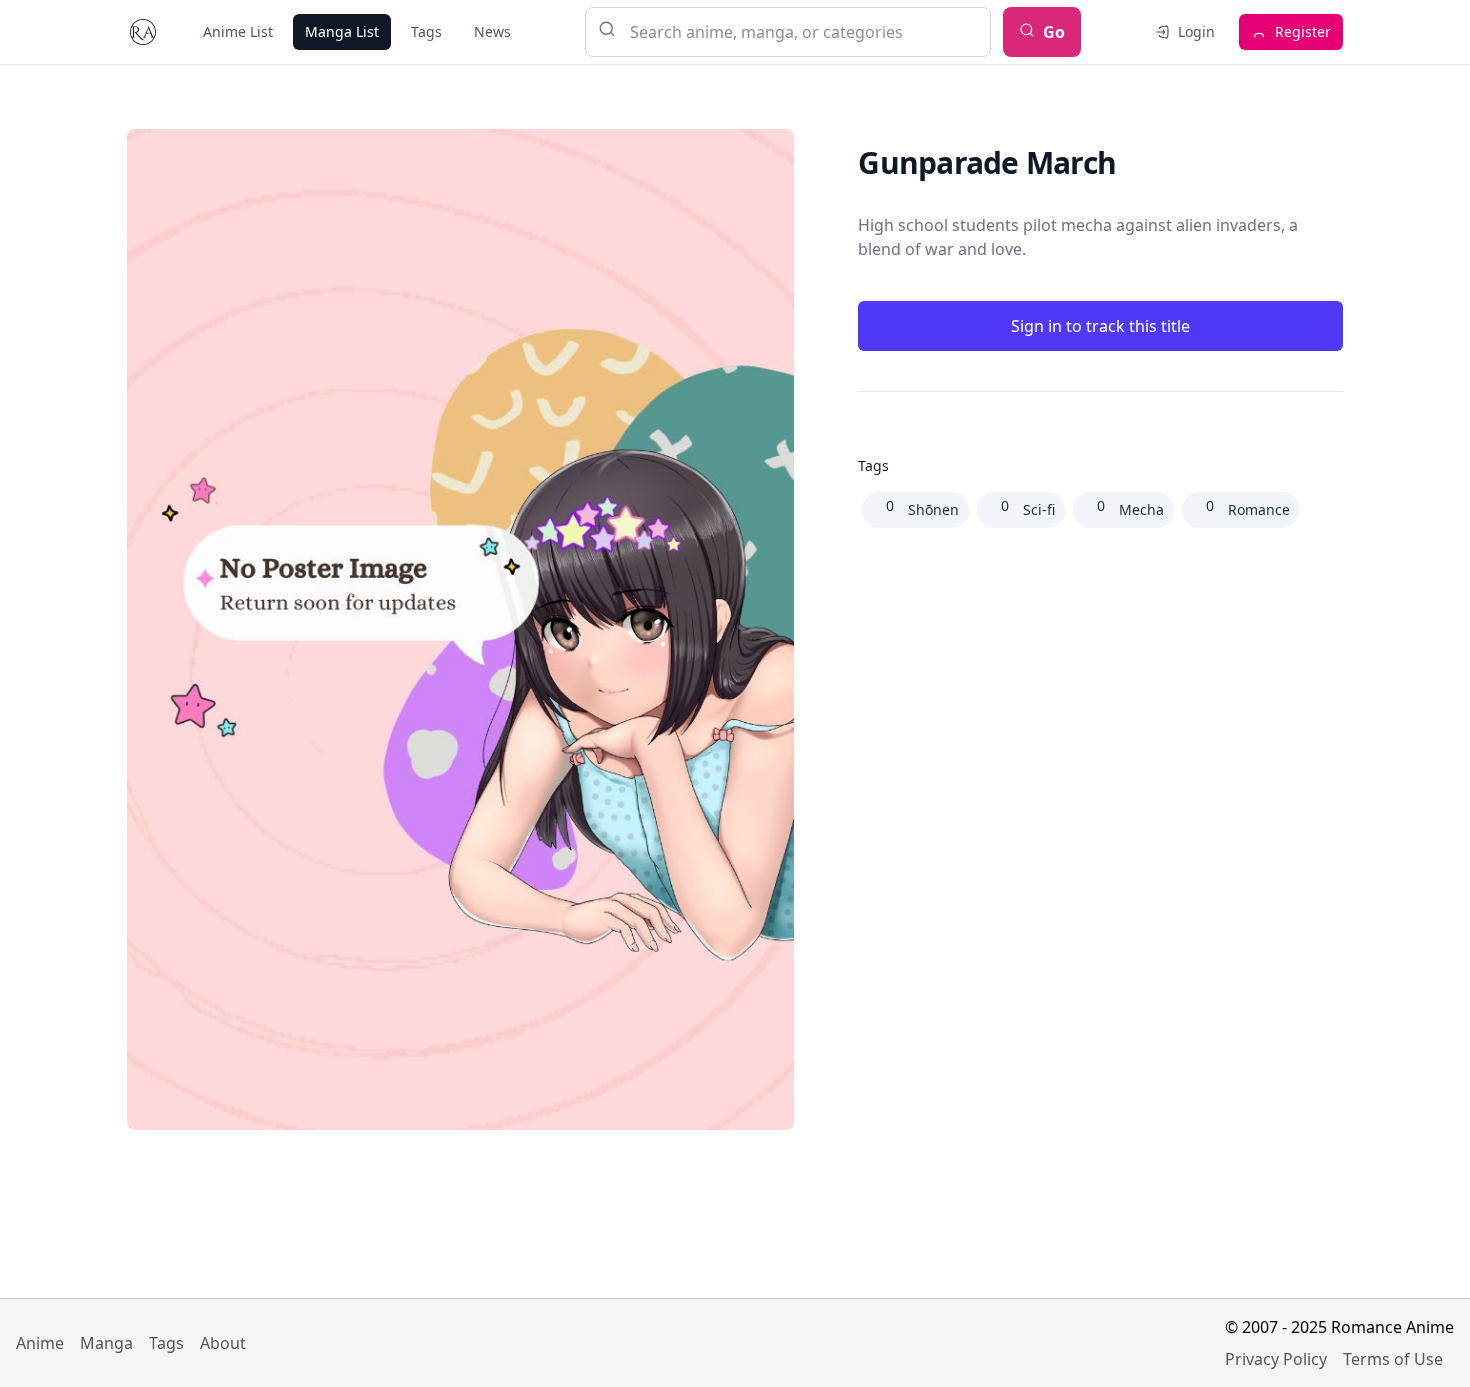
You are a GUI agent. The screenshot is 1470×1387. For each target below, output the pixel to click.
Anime (40, 1343)
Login (1196, 31)
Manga (106, 1343)
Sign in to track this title (1100, 326)
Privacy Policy (1276, 1359)
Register (1303, 31)
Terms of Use (1393, 1359)
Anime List (238, 31)
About (223, 1343)
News (492, 31)
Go (1054, 32)
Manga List (342, 31)
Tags (426, 31)
